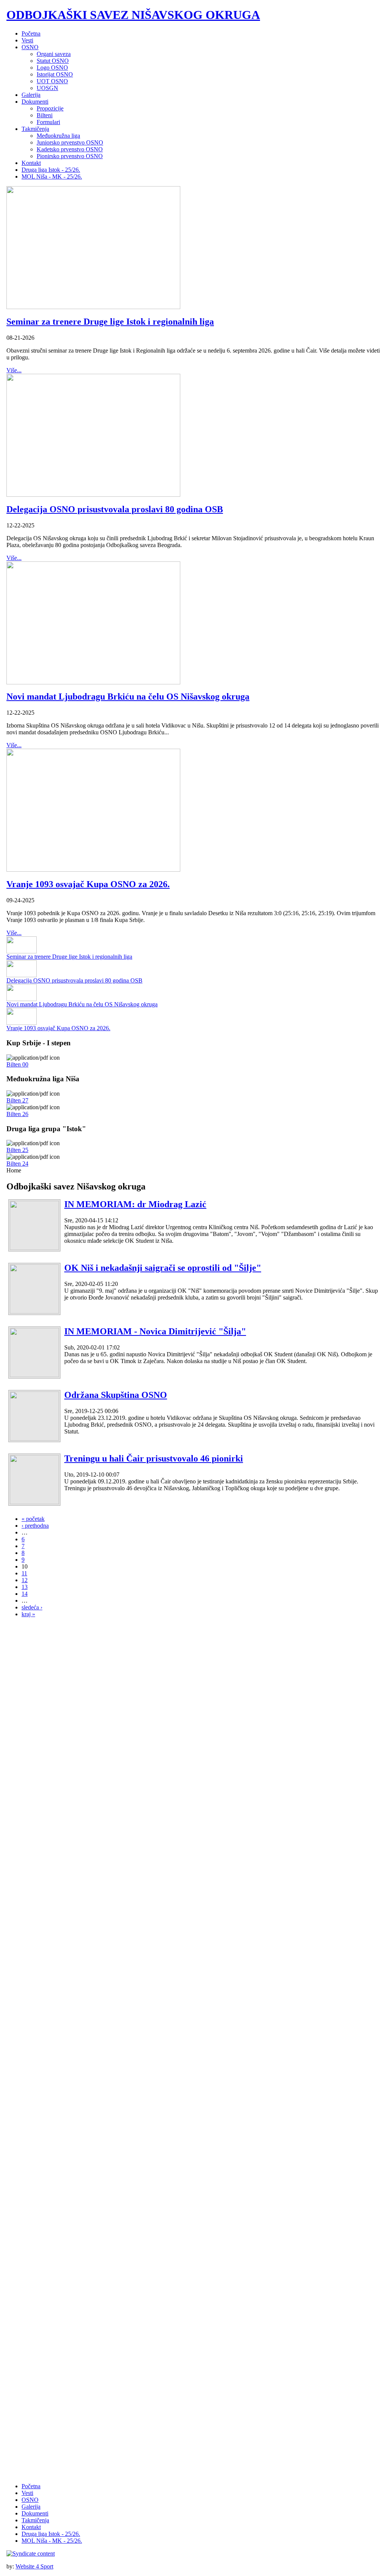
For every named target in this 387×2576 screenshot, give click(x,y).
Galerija (31, 2507)
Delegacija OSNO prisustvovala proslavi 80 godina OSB (115, 509)
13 (25, 1587)
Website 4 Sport (34, 2566)
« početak (33, 1519)
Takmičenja (35, 2520)
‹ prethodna (35, 1526)
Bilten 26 (17, 1114)
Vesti (27, 2493)
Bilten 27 (17, 1100)
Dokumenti (35, 2513)
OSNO (30, 2500)
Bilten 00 (17, 1064)
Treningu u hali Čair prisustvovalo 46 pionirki (154, 1458)
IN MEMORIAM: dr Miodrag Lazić (135, 1204)
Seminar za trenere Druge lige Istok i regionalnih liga (110, 322)
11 (24, 1573)
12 (25, 1580)
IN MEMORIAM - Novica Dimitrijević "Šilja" (155, 1331)
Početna (31, 2486)
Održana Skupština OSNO (116, 1395)
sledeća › (32, 1607)
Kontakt (31, 2527)
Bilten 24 (17, 1164)
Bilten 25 (17, 1150)
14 (25, 1594)
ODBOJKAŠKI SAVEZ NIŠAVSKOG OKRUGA (133, 15)
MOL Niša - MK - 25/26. (52, 2541)
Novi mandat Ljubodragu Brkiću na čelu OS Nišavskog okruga (128, 696)
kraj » (28, 1614)
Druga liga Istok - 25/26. (51, 2534)
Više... (14, 370)
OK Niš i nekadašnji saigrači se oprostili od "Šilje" (163, 1268)
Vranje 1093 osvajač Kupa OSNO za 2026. (88, 884)
